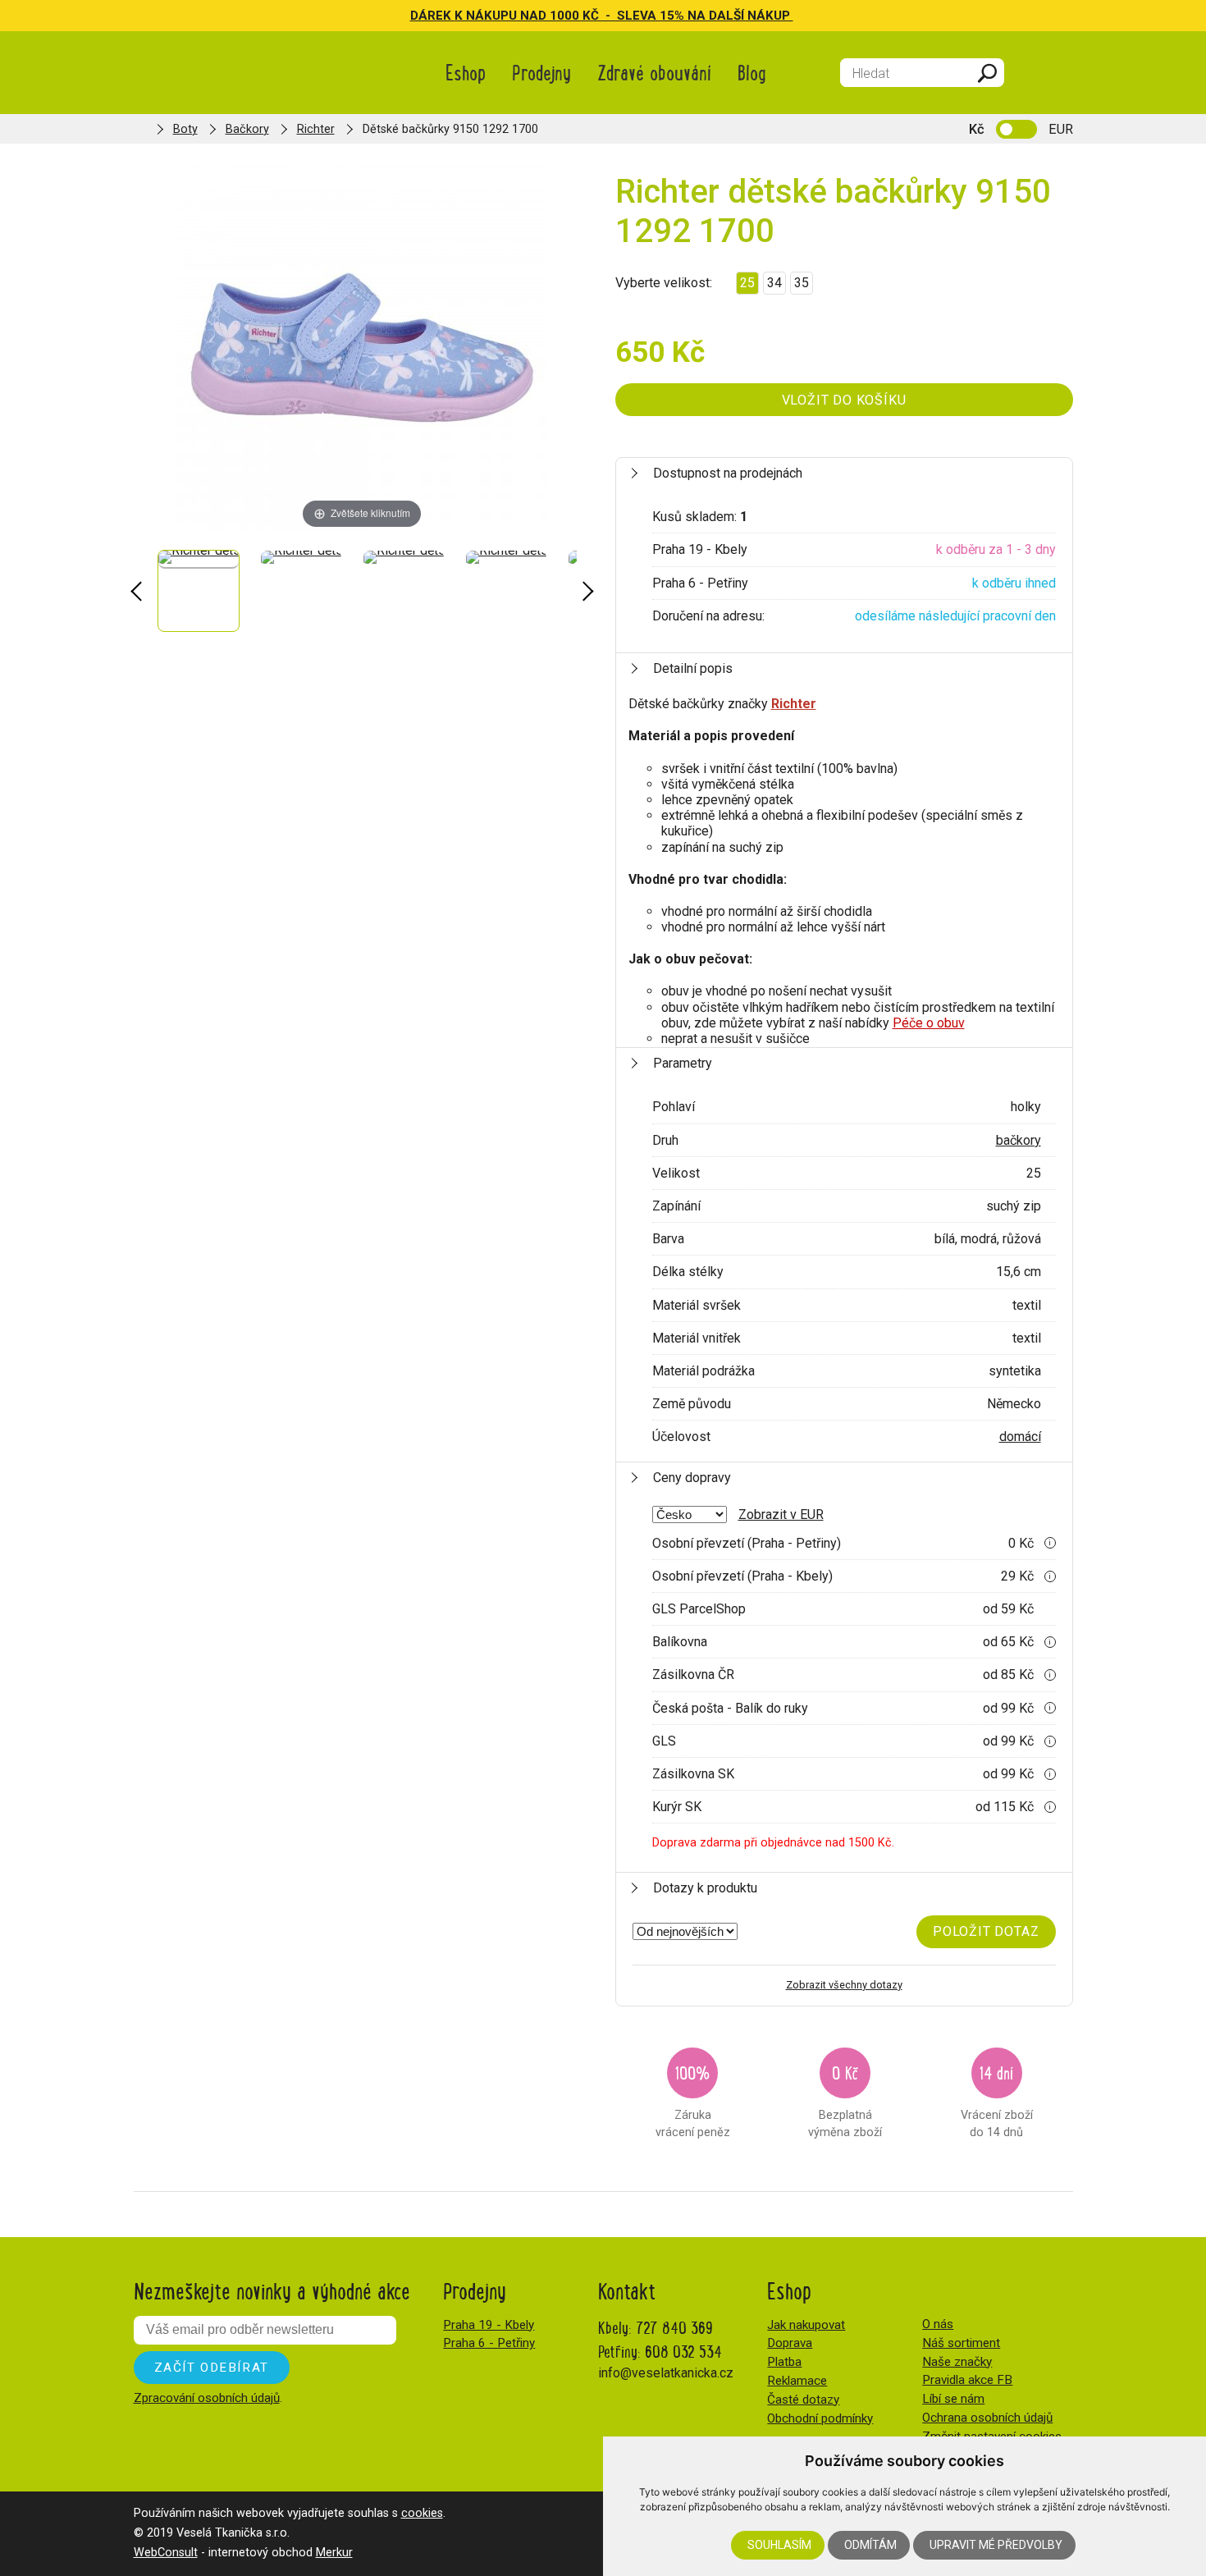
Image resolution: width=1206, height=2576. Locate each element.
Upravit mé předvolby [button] (996, 2545)
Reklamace (797, 2381)
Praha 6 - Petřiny (489, 2343)
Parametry (683, 1063)
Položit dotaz (986, 1931)
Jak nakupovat (806, 2325)
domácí (1020, 1437)
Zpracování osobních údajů (207, 2398)
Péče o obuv (929, 1023)
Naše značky (957, 2362)
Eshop (466, 72)
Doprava (790, 2343)
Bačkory (247, 129)
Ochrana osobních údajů (987, 2418)
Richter (316, 129)
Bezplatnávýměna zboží (845, 2100)
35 (802, 283)
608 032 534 (683, 2351)
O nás (938, 2324)
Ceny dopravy (692, 1478)
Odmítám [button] (870, 2545)
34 (774, 283)
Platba (784, 2362)
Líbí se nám (953, 2399)
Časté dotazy (803, 2400)
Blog (752, 72)
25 (747, 283)
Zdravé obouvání (654, 72)
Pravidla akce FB (967, 2380)
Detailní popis (693, 668)
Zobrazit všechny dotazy (844, 1985)
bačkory (1019, 1140)
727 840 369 (674, 2327)
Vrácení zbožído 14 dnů (997, 2100)
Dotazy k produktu (705, 1888)
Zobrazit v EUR (781, 1514)
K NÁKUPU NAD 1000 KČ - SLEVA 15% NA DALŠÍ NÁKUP (624, 16)
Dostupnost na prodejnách (728, 473)
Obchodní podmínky (820, 2418)
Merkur (334, 2553)
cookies (422, 2513)
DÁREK (432, 16)
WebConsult (166, 2553)
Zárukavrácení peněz (693, 2100)
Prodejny (541, 72)
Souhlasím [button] (779, 2545)
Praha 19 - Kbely (489, 2325)
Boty (185, 129)
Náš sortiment (961, 2343)
